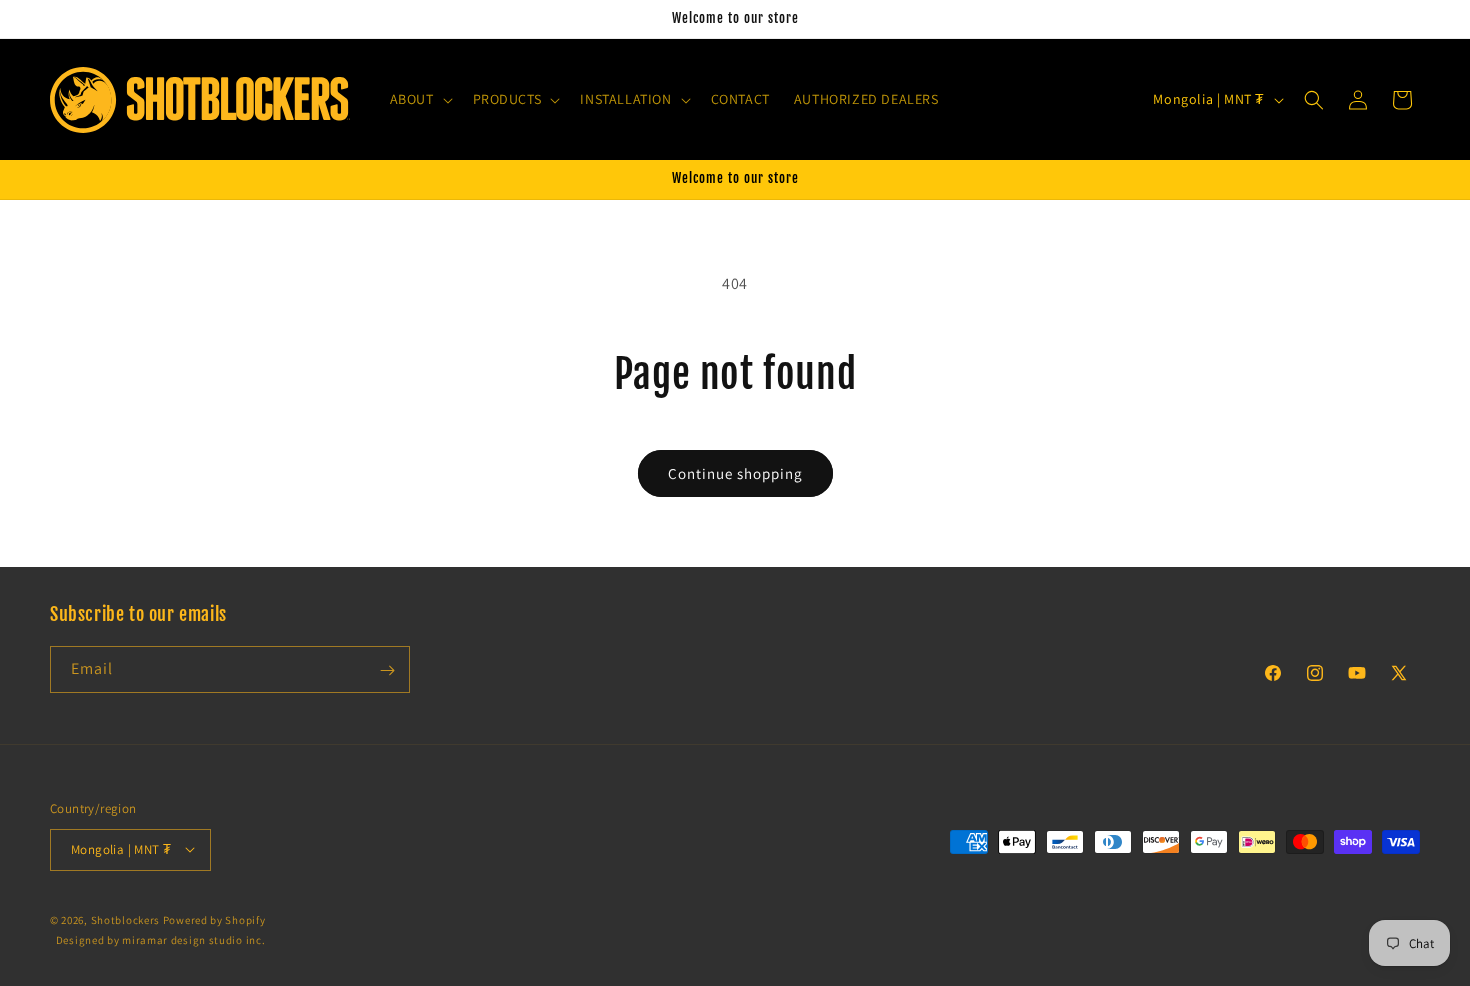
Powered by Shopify (214, 919)
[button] (419, 99)
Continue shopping (735, 473)
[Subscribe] (387, 670)
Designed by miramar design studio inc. (161, 940)
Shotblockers (125, 919)
